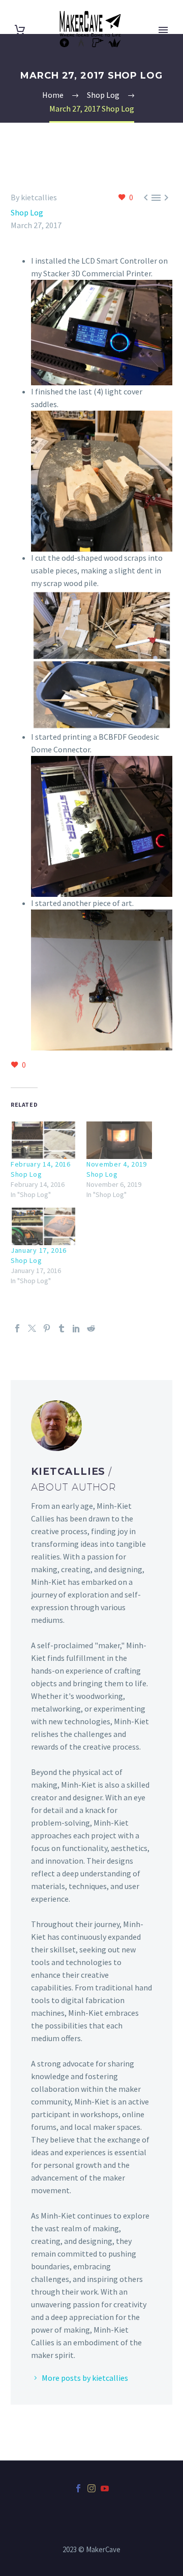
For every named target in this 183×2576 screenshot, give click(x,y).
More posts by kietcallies (85, 2378)
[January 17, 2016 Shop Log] (43, 1226)
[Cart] (20, 30)
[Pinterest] (47, 1328)
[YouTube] (105, 2488)
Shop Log (27, 212)
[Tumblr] (62, 1328)
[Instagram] (91, 2488)
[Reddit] (91, 1328)
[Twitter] (32, 1328)
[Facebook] (17, 1328)
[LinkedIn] (76, 1328)
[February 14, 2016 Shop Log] (43, 1140)
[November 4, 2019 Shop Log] (119, 1140)
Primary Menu (163, 30)
